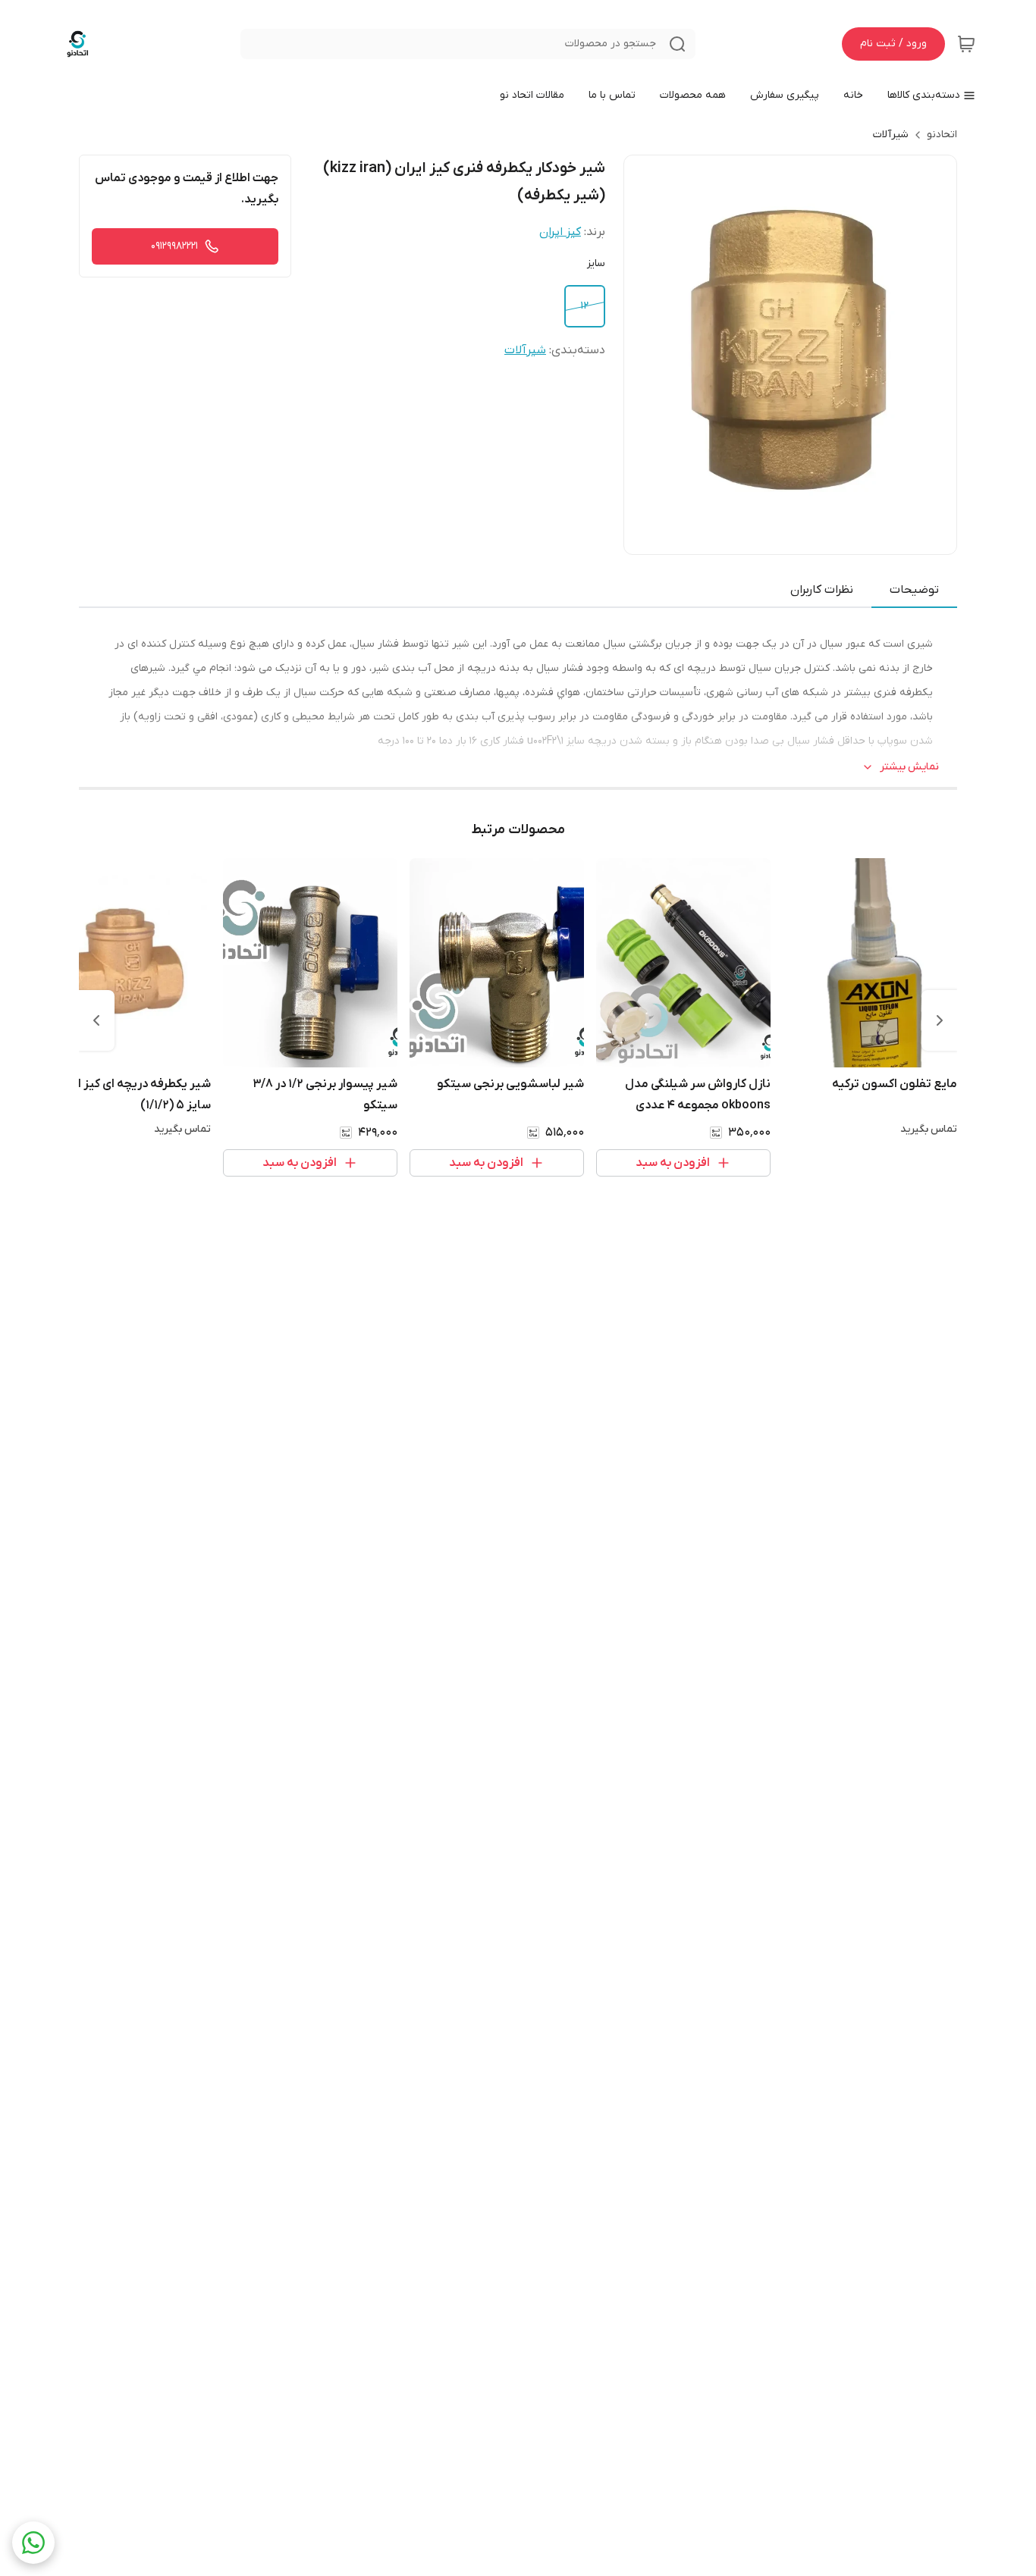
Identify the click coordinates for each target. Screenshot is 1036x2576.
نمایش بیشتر (909, 767)
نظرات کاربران (822, 590)
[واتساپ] (33, 2543)
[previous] (940, 1020)
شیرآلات (891, 135)
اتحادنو (942, 135)
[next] (96, 1020)
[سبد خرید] (966, 44)
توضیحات (914, 590)
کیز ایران (560, 232)
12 (584, 306)
